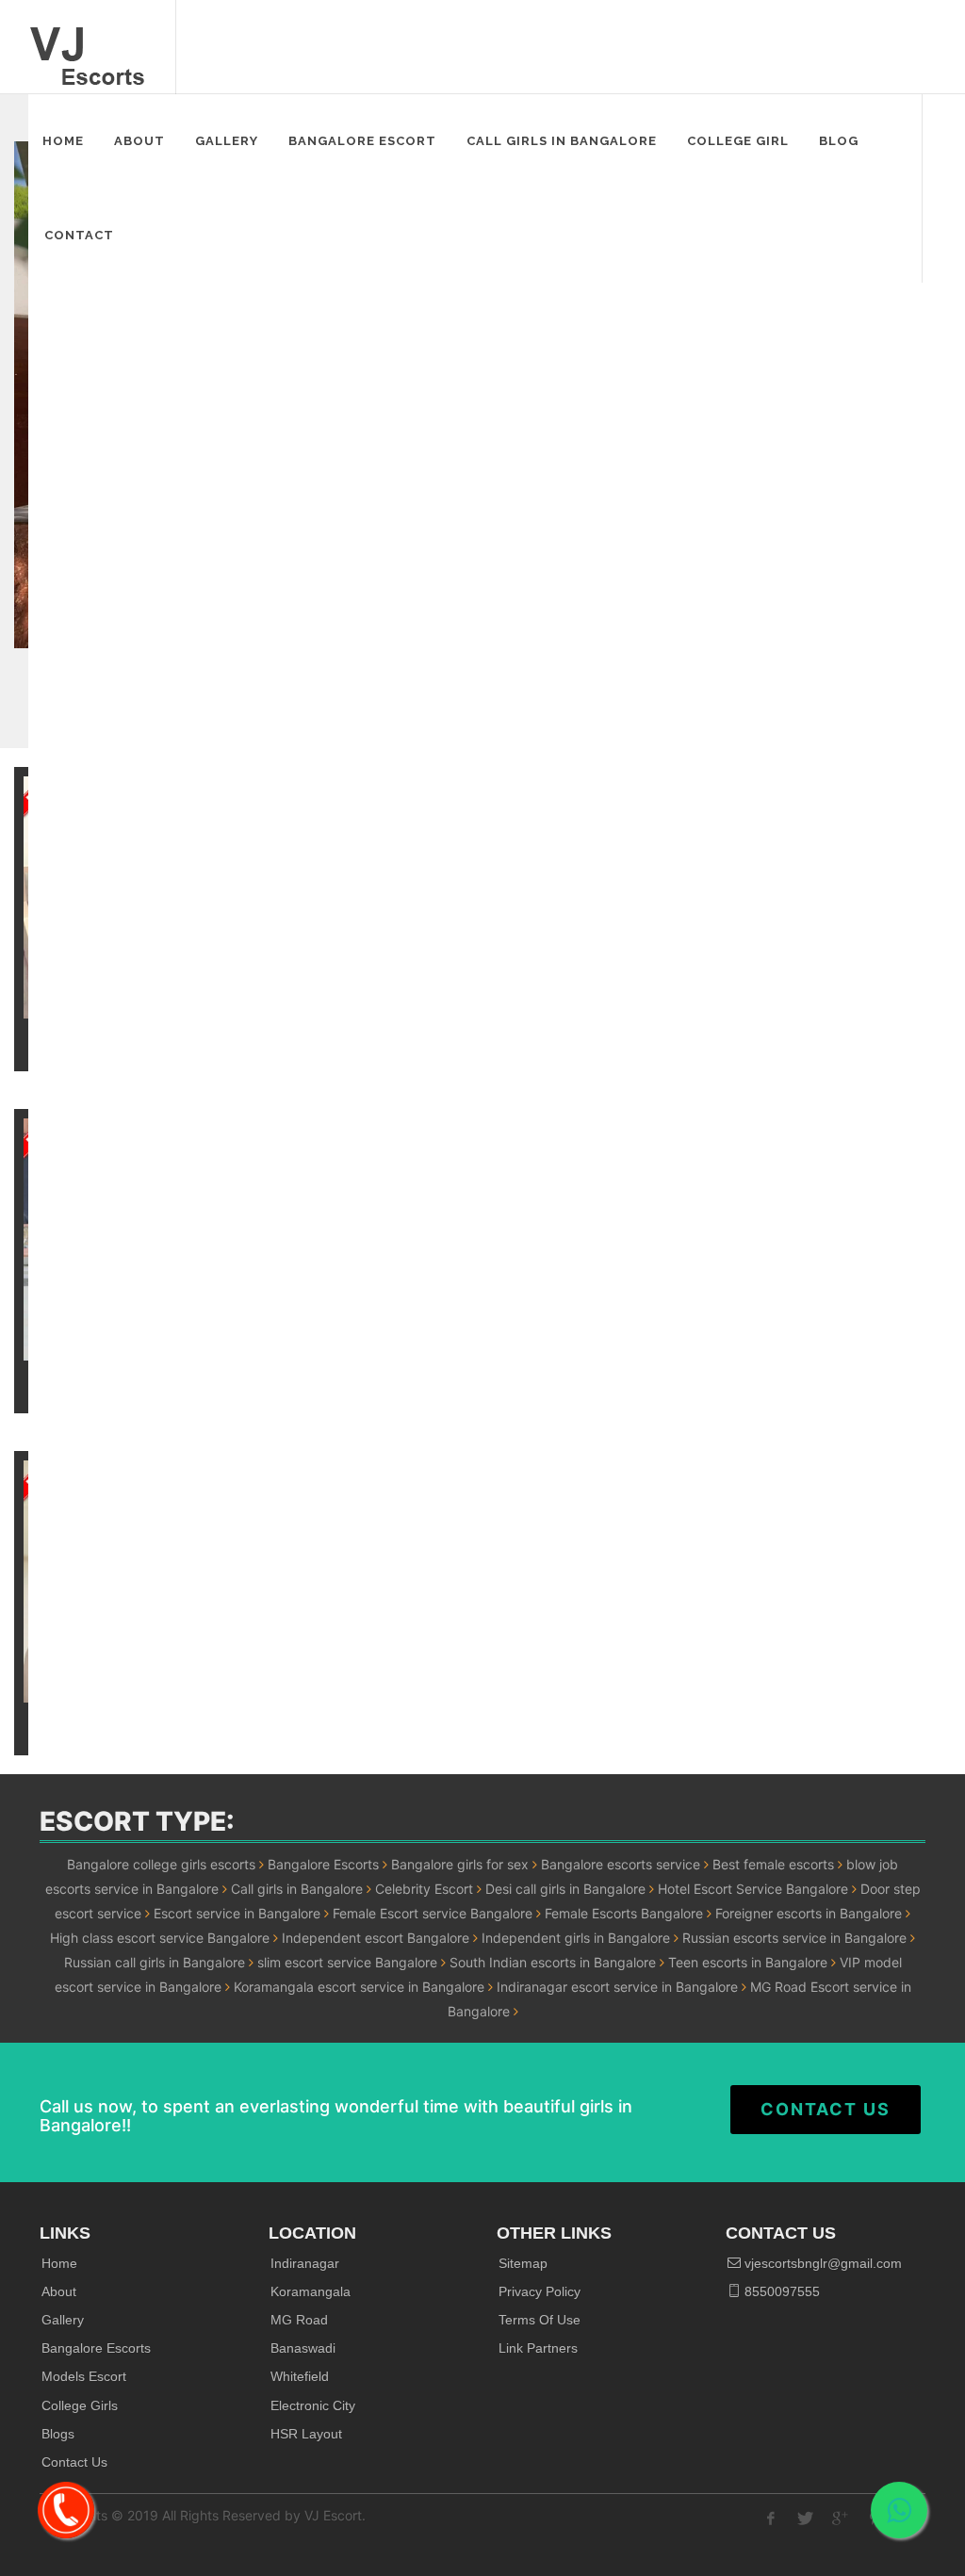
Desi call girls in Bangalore (565, 1889)
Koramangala (311, 2291)
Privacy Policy (540, 2291)
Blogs (58, 2434)
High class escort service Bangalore (160, 1938)
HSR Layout (306, 2434)
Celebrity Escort (424, 1889)
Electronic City (313, 2405)
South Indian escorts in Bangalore (553, 1962)
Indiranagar (305, 2263)
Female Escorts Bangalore (624, 1913)
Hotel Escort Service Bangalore (753, 1889)
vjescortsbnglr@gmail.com (821, 2263)
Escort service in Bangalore (237, 1913)
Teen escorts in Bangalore (748, 1962)
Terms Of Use (540, 2320)
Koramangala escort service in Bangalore (359, 1987)
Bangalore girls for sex (460, 1864)
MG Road (299, 2320)
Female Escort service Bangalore (433, 1913)
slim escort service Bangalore (347, 1962)
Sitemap (523, 2263)
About (59, 2291)
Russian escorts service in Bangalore (794, 1938)
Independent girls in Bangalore (576, 1938)
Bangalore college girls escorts (161, 1864)
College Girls (80, 2405)
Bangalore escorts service (621, 1864)
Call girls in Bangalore (297, 1889)
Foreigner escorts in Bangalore (809, 1913)
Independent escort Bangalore (376, 1938)
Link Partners (538, 2348)
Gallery (63, 2320)
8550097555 (780, 2291)
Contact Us (826, 2109)
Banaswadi (303, 2348)
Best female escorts (773, 1864)
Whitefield (300, 2376)
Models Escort (84, 2376)
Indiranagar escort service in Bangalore (617, 1987)
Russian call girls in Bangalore (155, 1962)
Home (59, 2263)
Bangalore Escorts (323, 1864)
